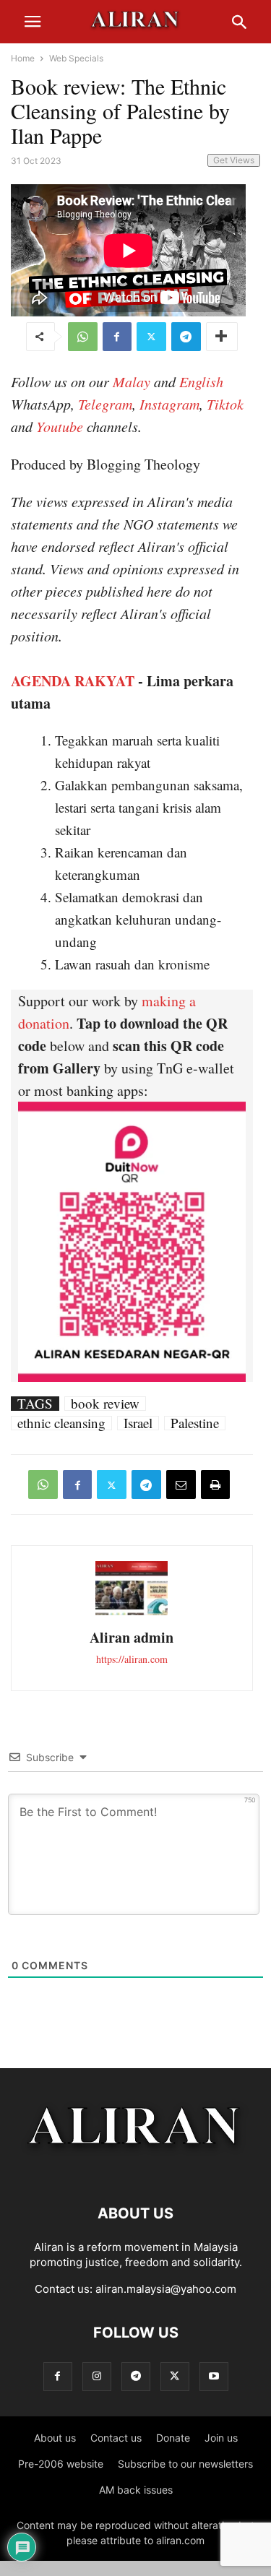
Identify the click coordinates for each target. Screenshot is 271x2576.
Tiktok (225, 404)
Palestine (195, 1423)
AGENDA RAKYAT (73, 681)
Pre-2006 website (61, 2464)
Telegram (105, 404)
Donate (173, 2438)
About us (55, 2438)
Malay (132, 381)
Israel (138, 1423)
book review (105, 1404)
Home (23, 58)
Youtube (60, 426)
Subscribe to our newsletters (185, 2464)
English (201, 381)
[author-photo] (132, 1613)
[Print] (215, 1484)
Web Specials (76, 58)
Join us (221, 2438)
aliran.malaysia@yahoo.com (166, 2289)
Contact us (116, 2438)
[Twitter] (151, 337)
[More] (222, 337)
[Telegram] (186, 337)
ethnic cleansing (61, 1423)
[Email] (181, 1484)
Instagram (169, 404)
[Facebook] (117, 337)
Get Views (234, 160)
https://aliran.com (132, 1659)
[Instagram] (97, 2376)
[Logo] (135, 2170)
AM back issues (136, 2490)
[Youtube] (214, 2376)
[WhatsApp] (83, 337)
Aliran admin (132, 1637)
